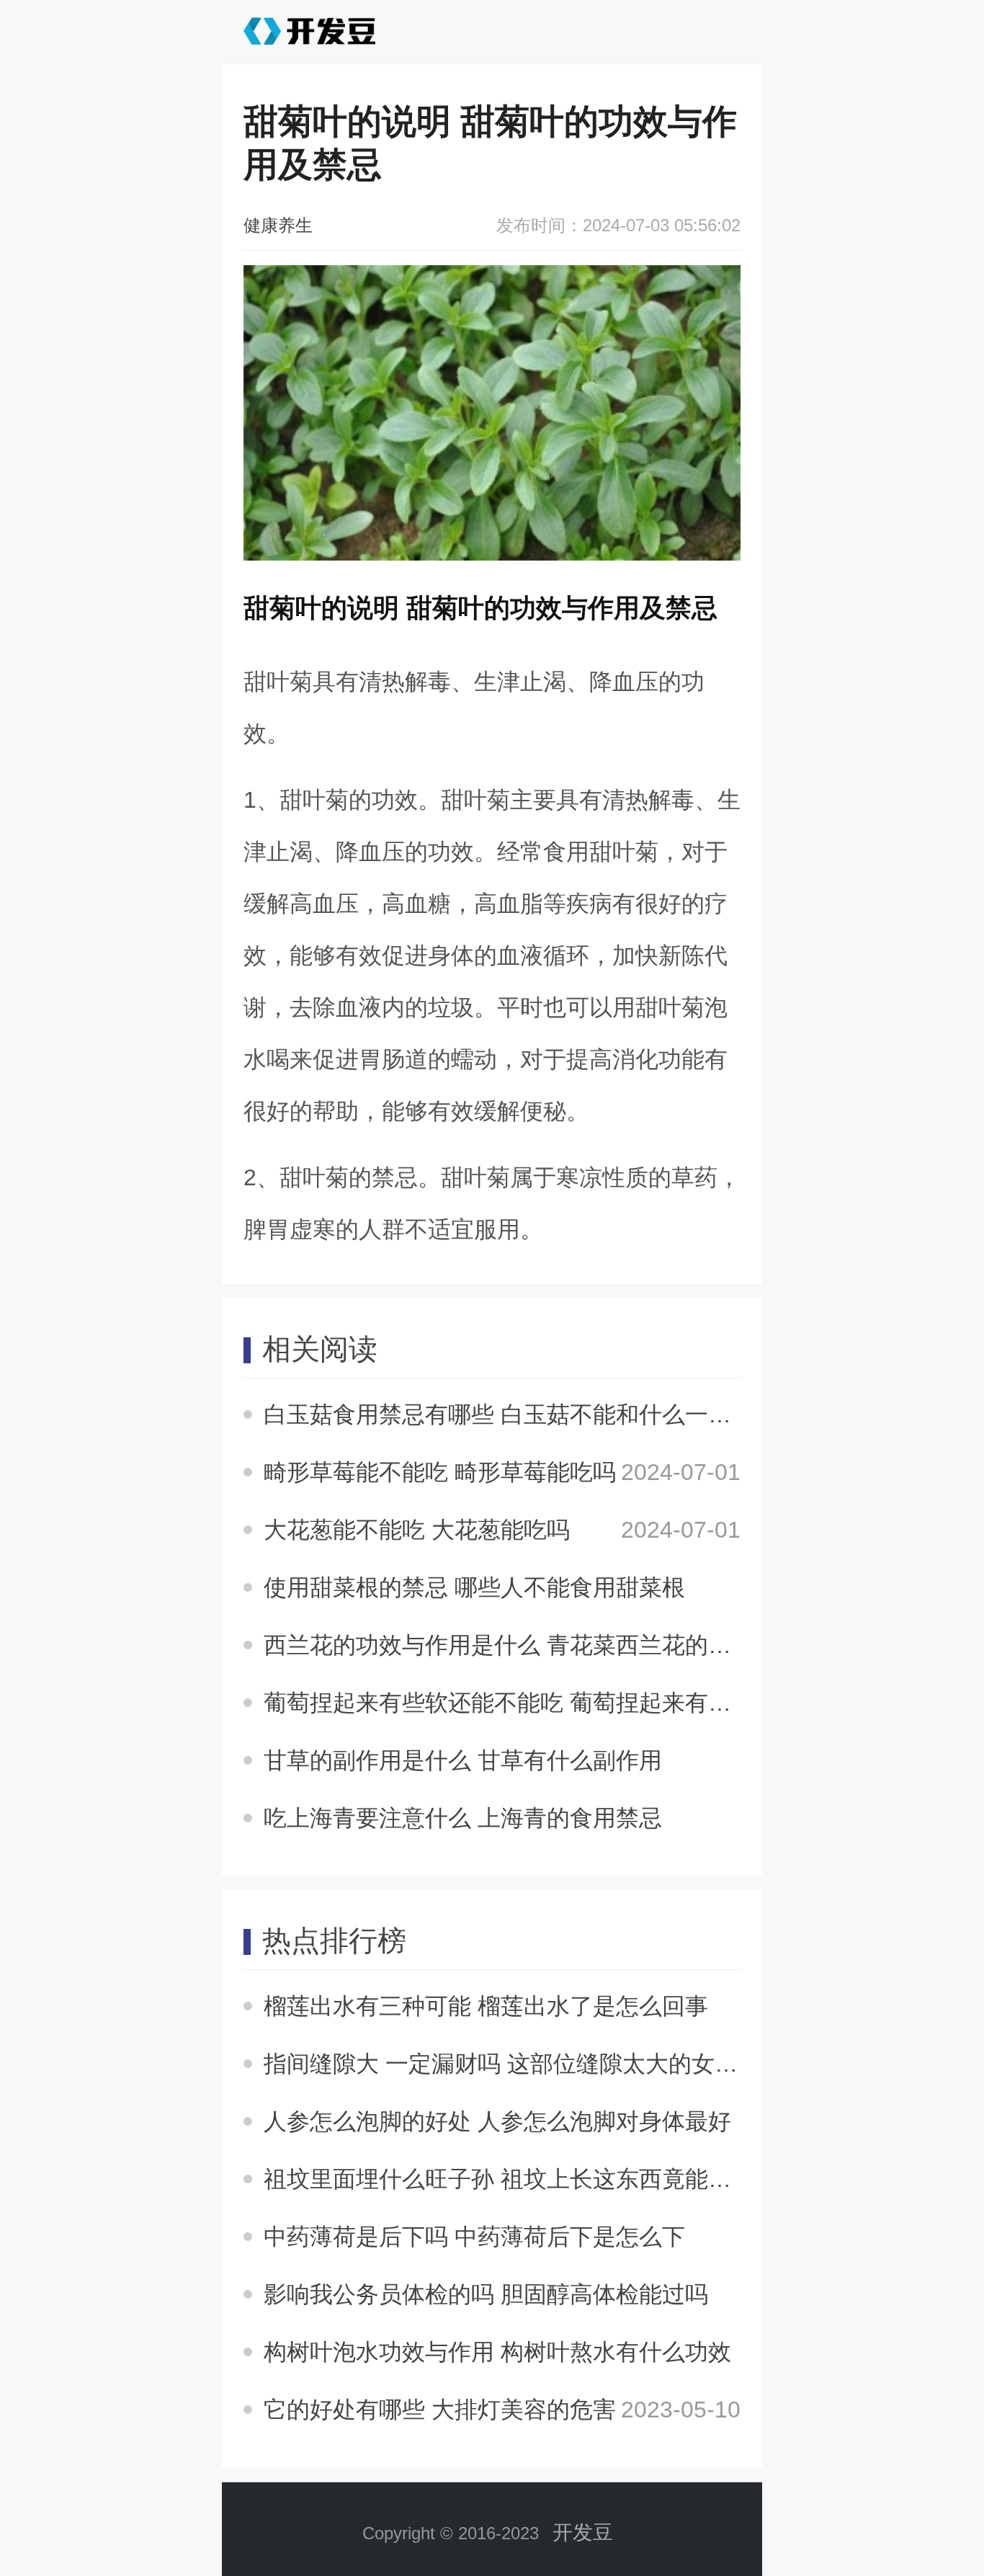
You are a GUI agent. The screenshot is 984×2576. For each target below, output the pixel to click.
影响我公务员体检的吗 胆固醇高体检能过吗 (486, 2294)
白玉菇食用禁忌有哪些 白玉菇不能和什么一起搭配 (520, 1414)
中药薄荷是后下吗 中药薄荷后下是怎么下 (474, 2237)
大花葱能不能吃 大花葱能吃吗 (417, 1530)
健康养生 (278, 225)
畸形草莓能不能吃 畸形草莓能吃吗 (440, 1472)
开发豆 (583, 2532)
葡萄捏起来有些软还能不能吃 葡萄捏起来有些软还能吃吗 (555, 1703)
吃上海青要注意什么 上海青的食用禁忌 (463, 1818)
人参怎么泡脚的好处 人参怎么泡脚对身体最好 (497, 2121)
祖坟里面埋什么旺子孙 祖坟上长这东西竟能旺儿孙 (520, 2179)
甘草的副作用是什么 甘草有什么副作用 (463, 1760)
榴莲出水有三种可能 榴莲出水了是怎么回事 (486, 2006)
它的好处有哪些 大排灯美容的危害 (440, 2410)
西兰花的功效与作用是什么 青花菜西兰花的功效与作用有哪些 (578, 1645)
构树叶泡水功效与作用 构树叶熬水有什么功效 (497, 2352)
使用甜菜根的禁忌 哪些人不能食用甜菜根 (474, 1587)
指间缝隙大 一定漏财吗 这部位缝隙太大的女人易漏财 (535, 2064)
